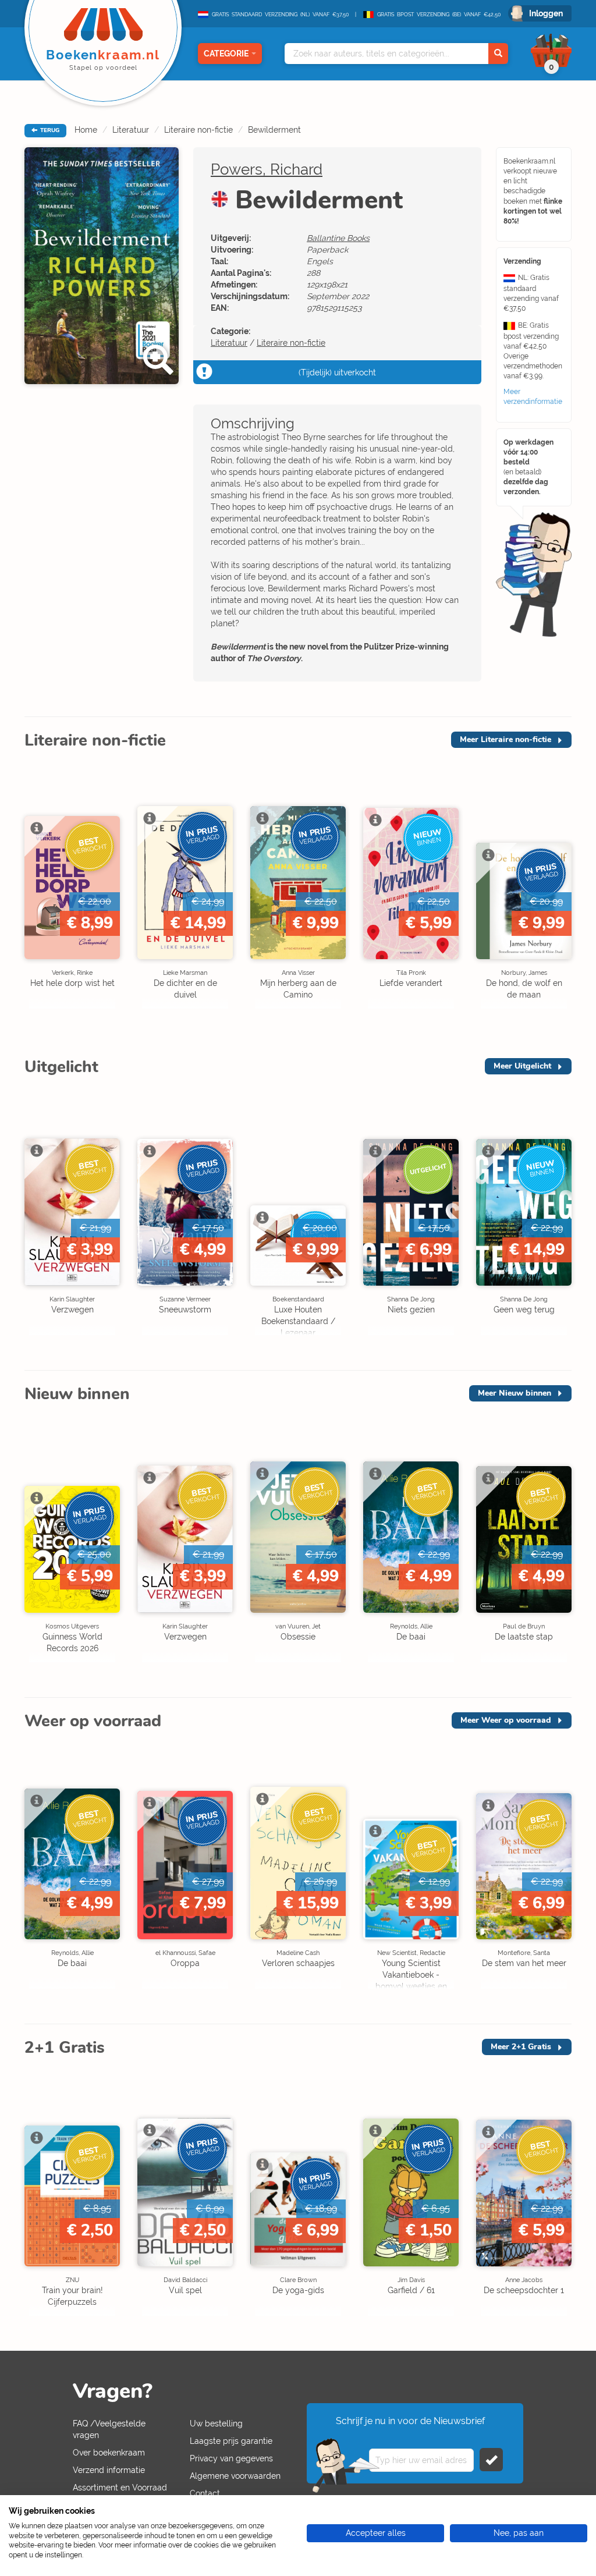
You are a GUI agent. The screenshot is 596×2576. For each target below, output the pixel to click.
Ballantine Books (338, 238)
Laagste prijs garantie (231, 2441)
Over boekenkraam (109, 2453)
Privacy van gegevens (231, 2458)
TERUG (49, 130)
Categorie (226, 54)
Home (86, 130)
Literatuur (131, 130)
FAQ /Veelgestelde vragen (109, 2429)
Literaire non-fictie (198, 130)
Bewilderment (274, 130)
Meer (505, 739)
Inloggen (546, 13)
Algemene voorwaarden (235, 2476)
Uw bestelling (216, 2424)
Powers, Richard (267, 169)
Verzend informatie (109, 2470)
